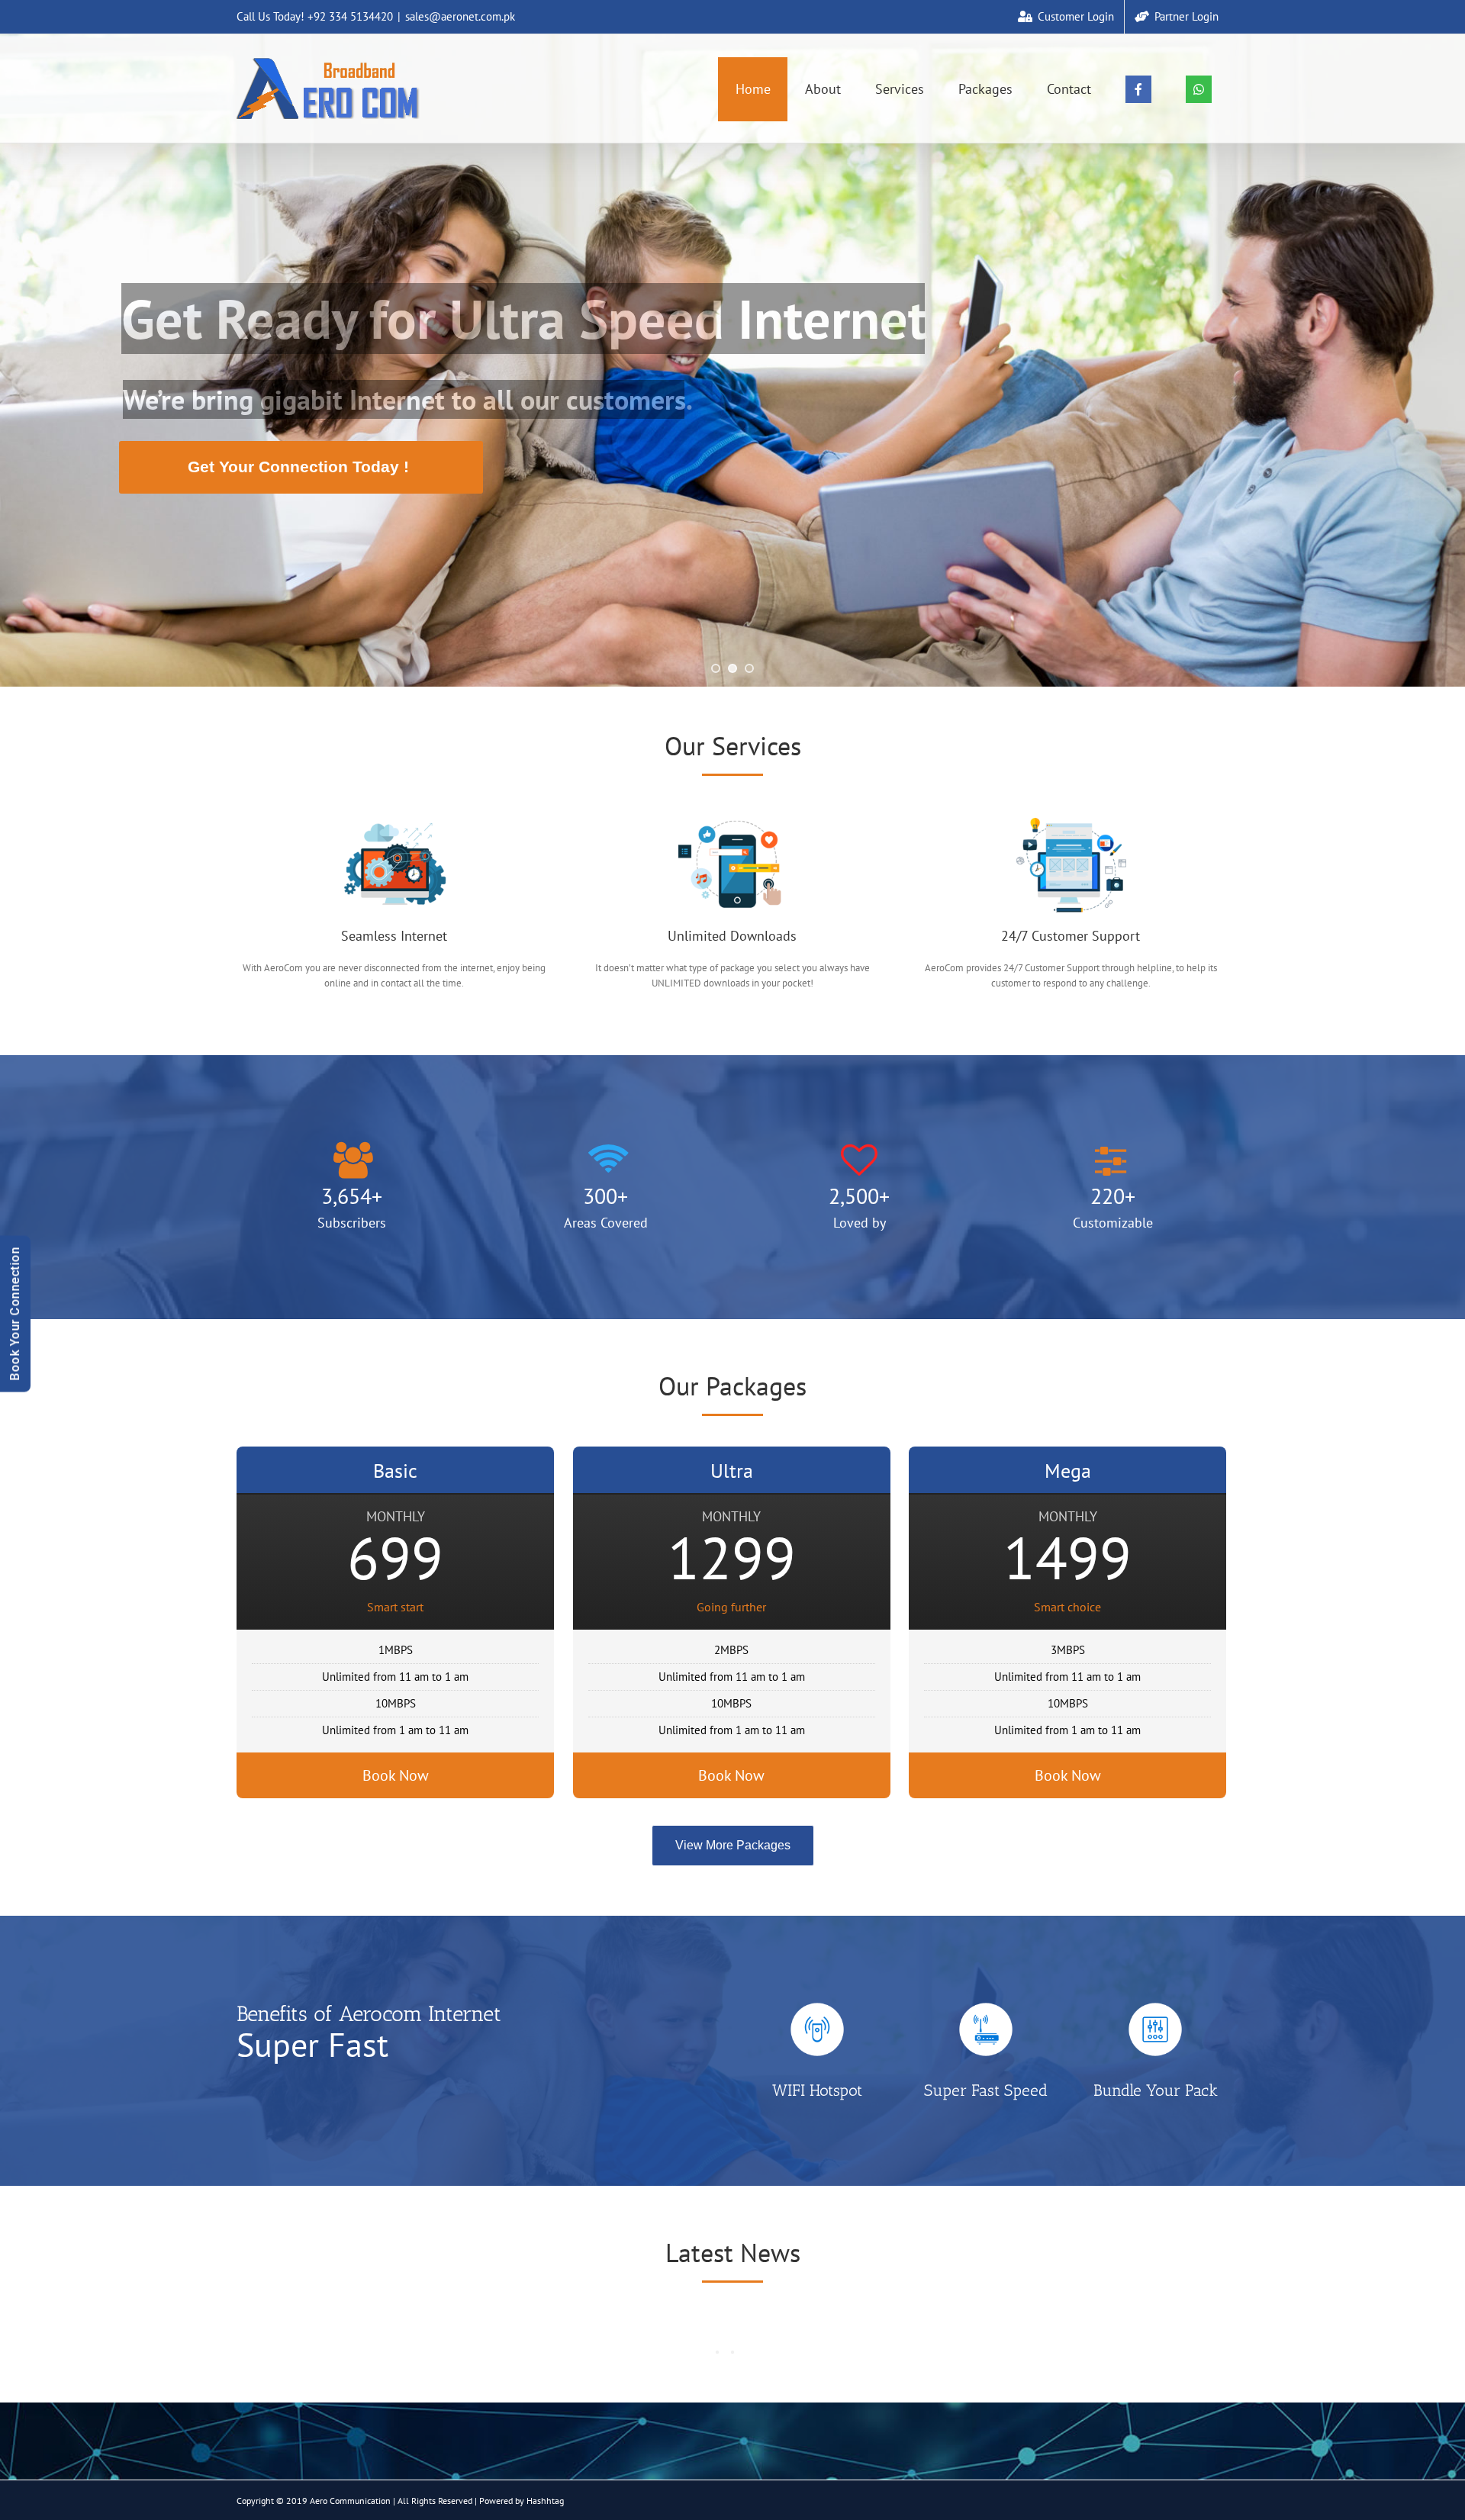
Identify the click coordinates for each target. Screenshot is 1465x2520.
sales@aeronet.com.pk (460, 16)
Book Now (396, 1775)
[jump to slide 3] (749, 668)
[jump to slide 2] (732, 668)
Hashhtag (545, 2501)
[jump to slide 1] (716, 668)
